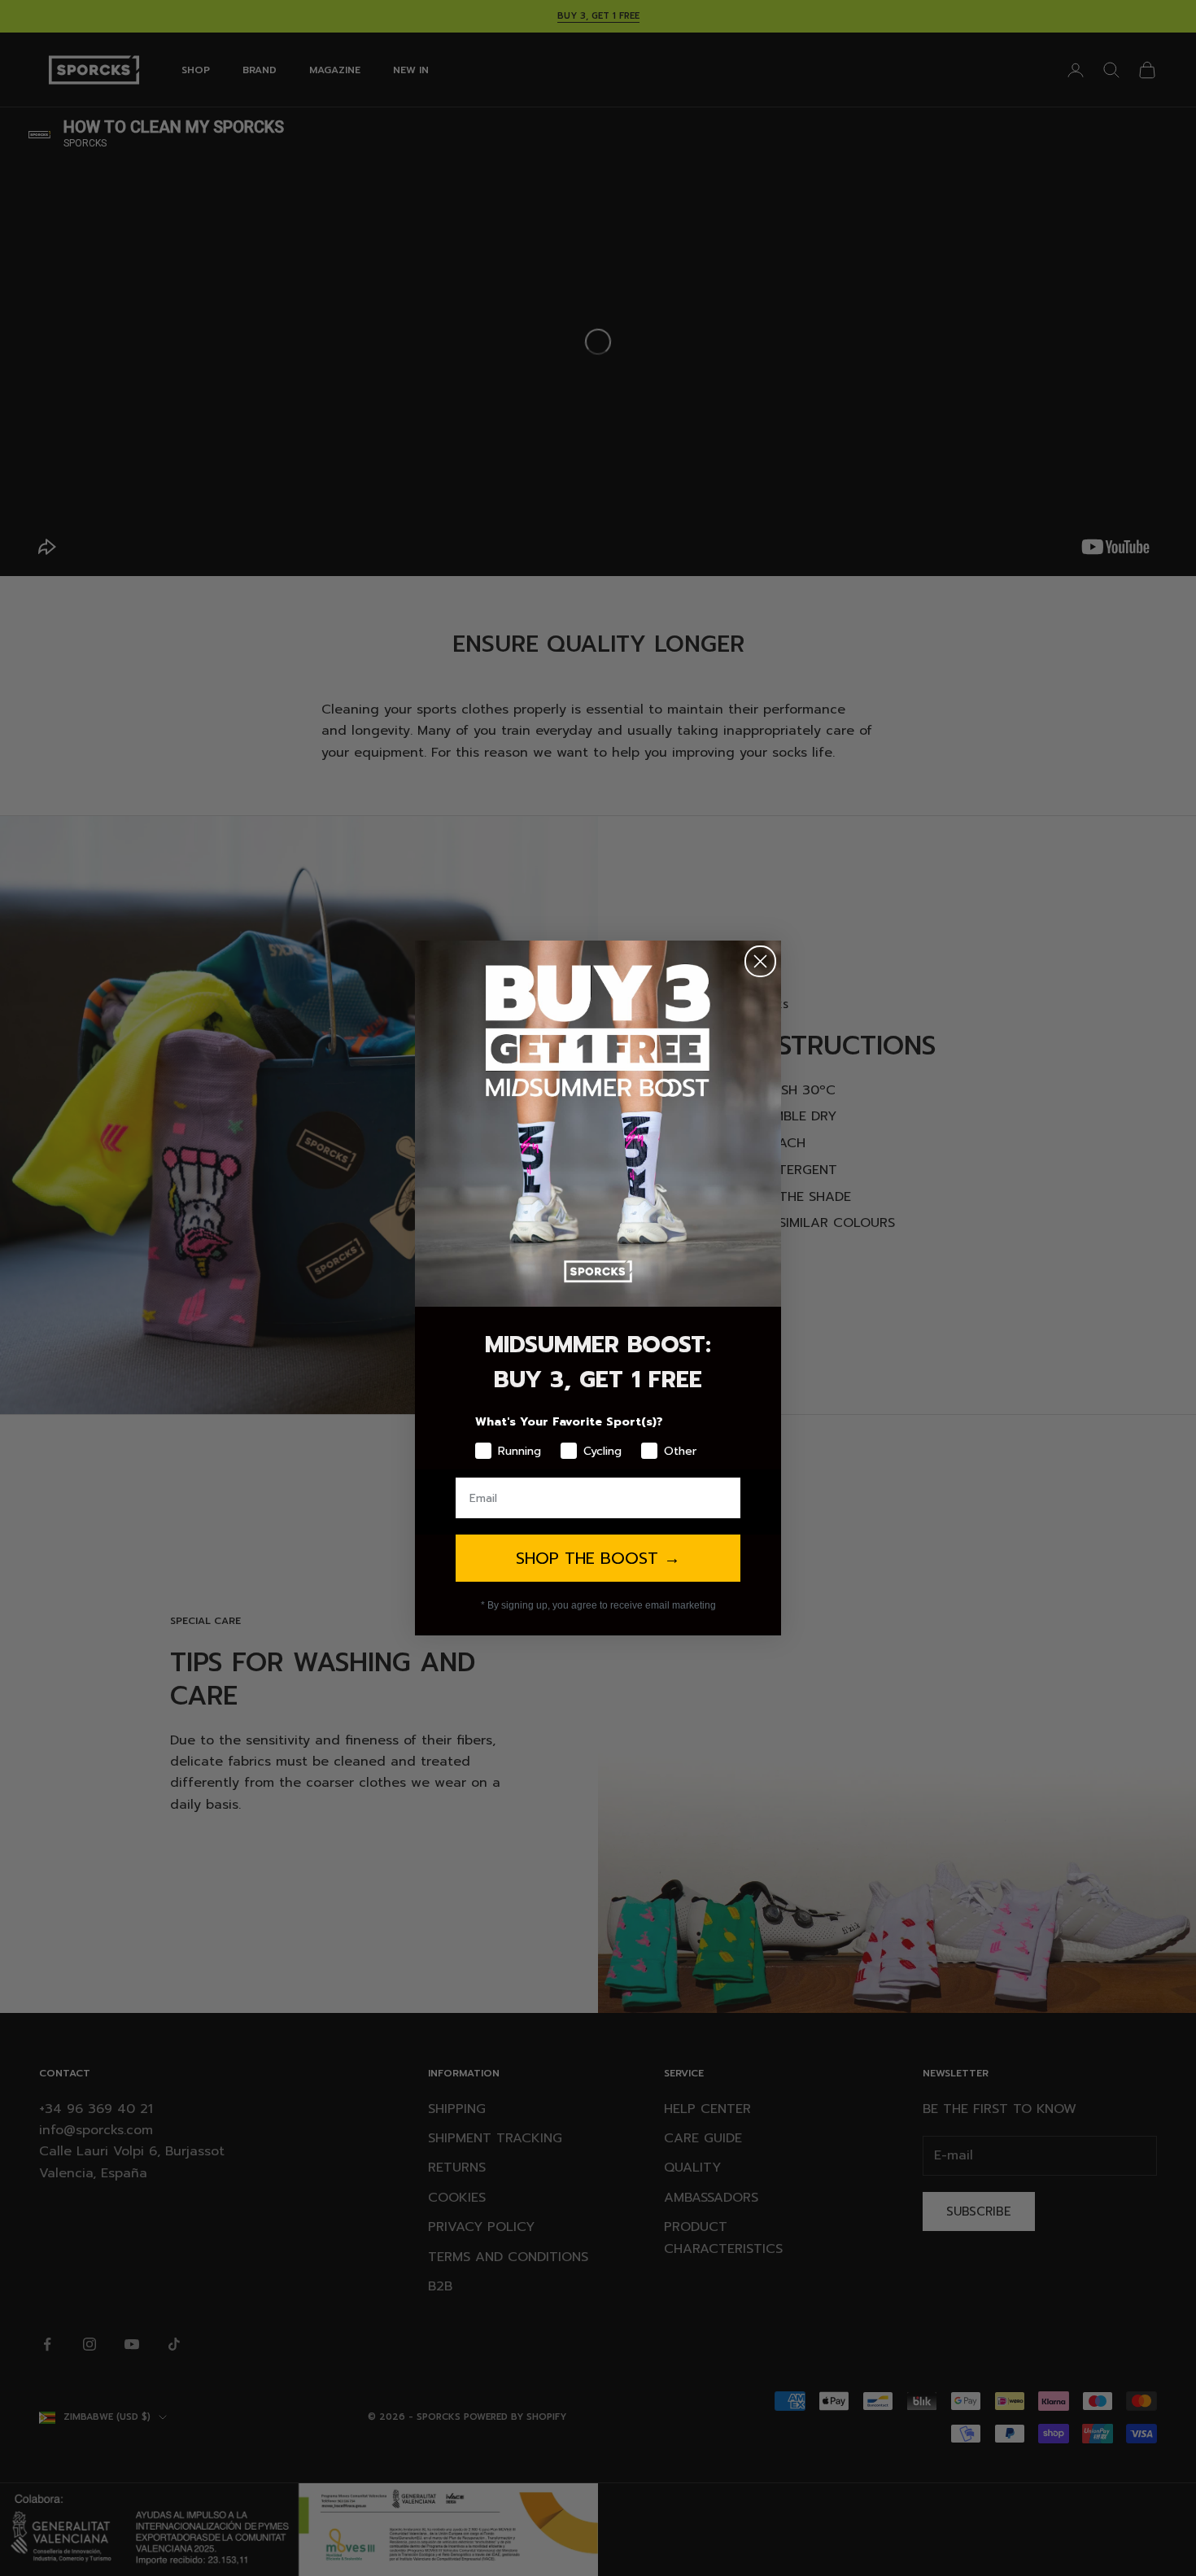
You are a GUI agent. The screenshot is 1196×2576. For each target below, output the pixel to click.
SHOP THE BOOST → (598, 1558)
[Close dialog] (760, 961)
